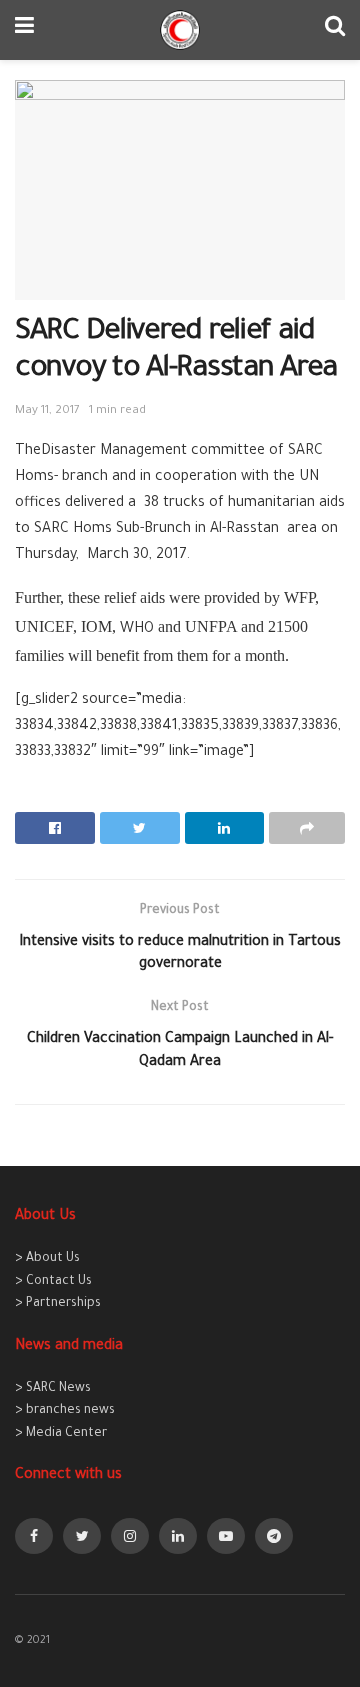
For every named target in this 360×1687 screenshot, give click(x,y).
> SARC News (53, 1389)
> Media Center (61, 1434)
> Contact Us (53, 1282)
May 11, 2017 (47, 411)
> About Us (47, 1259)
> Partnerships (58, 1304)
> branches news (65, 1411)
